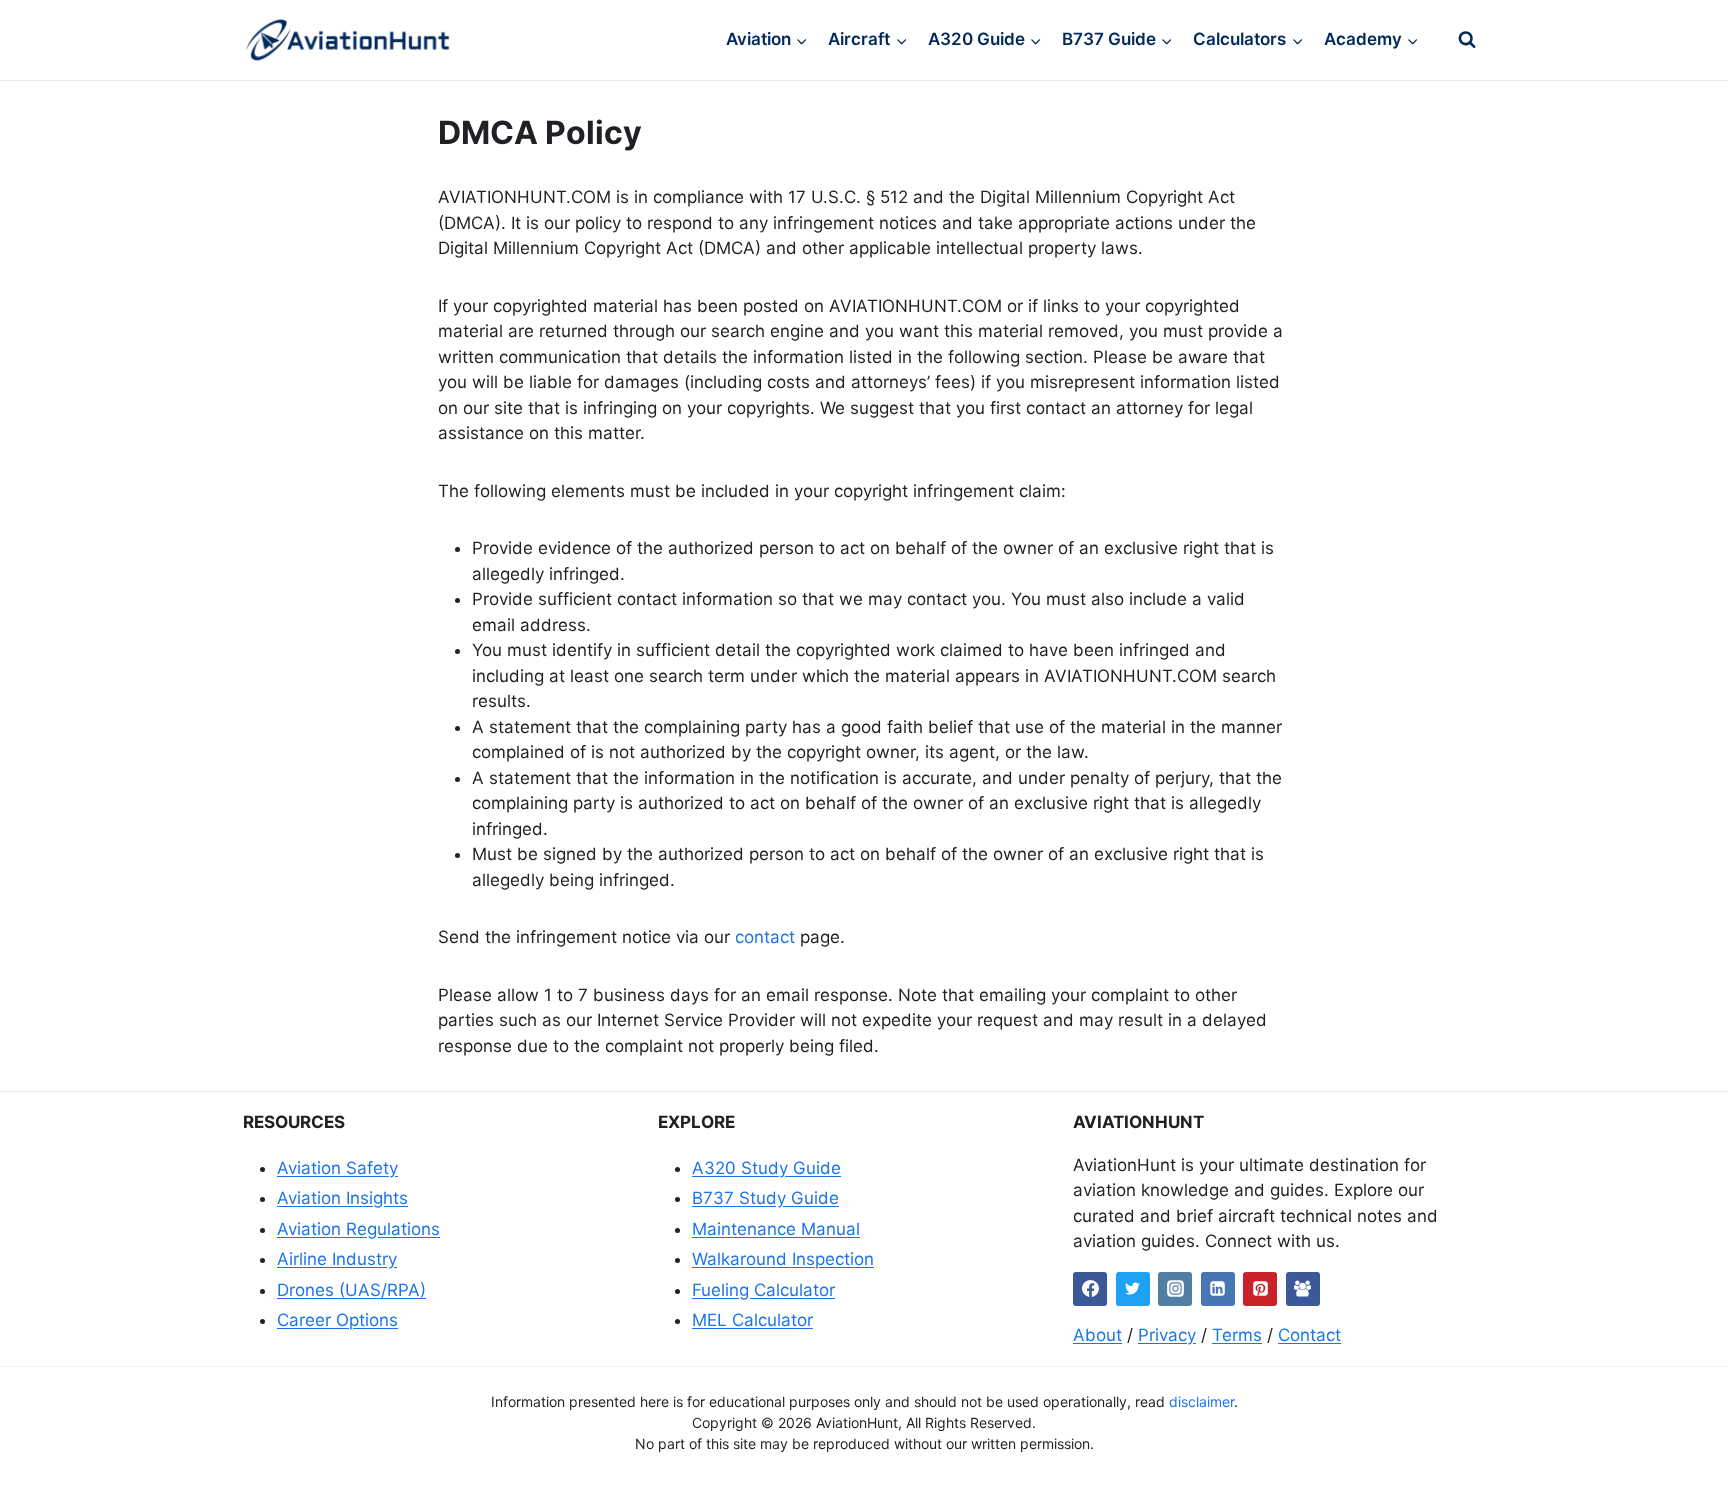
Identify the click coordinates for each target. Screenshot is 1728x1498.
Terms (1237, 1335)
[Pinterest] (1260, 1289)
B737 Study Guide (765, 1198)
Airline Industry (337, 1259)
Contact (1309, 1335)
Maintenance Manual (776, 1229)
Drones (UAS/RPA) (351, 1290)
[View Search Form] (1467, 40)
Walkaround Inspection (783, 1259)
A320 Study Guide (766, 1168)
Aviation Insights (342, 1198)
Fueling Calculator (763, 1290)
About (1097, 1335)
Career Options (337, 1320)
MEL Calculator (752, 1320)
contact (765, 937)
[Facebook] (1090, 1289)
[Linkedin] (1218, 1289)
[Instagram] (1175, 1289)
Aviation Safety (337, 1168)
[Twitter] (1133, 1289)
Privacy (1167, 1335)
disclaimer (1201, 1401)
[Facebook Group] (1303, 1289)
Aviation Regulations (358, 1229)
